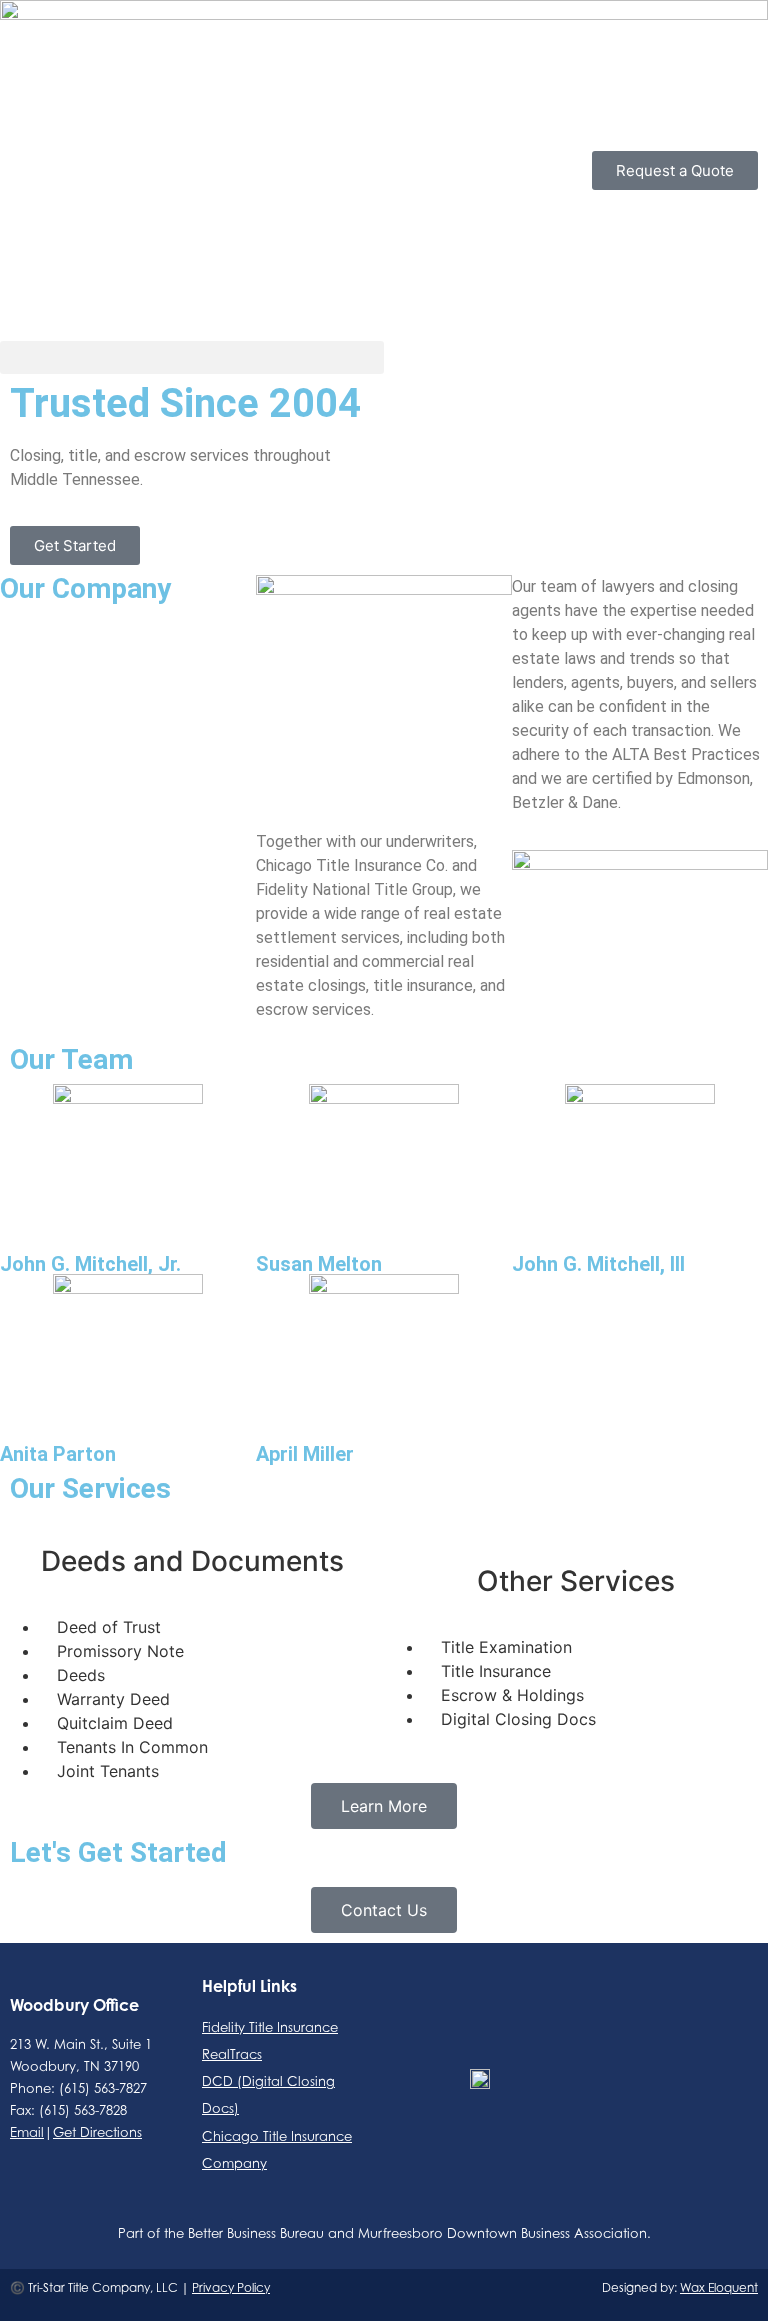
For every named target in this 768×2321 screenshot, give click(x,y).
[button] (192, 357)
